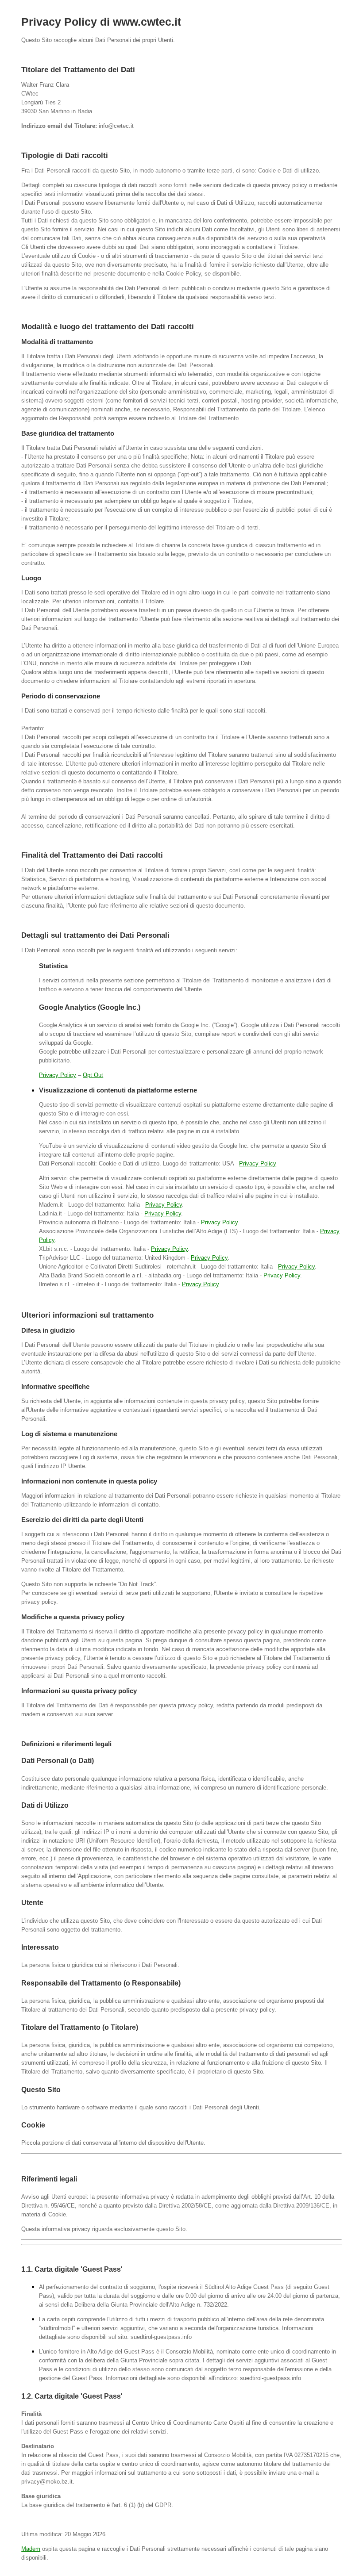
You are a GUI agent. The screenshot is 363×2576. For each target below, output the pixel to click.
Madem (31, 2549)
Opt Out (93, 1075)
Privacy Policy (58, 1075)
